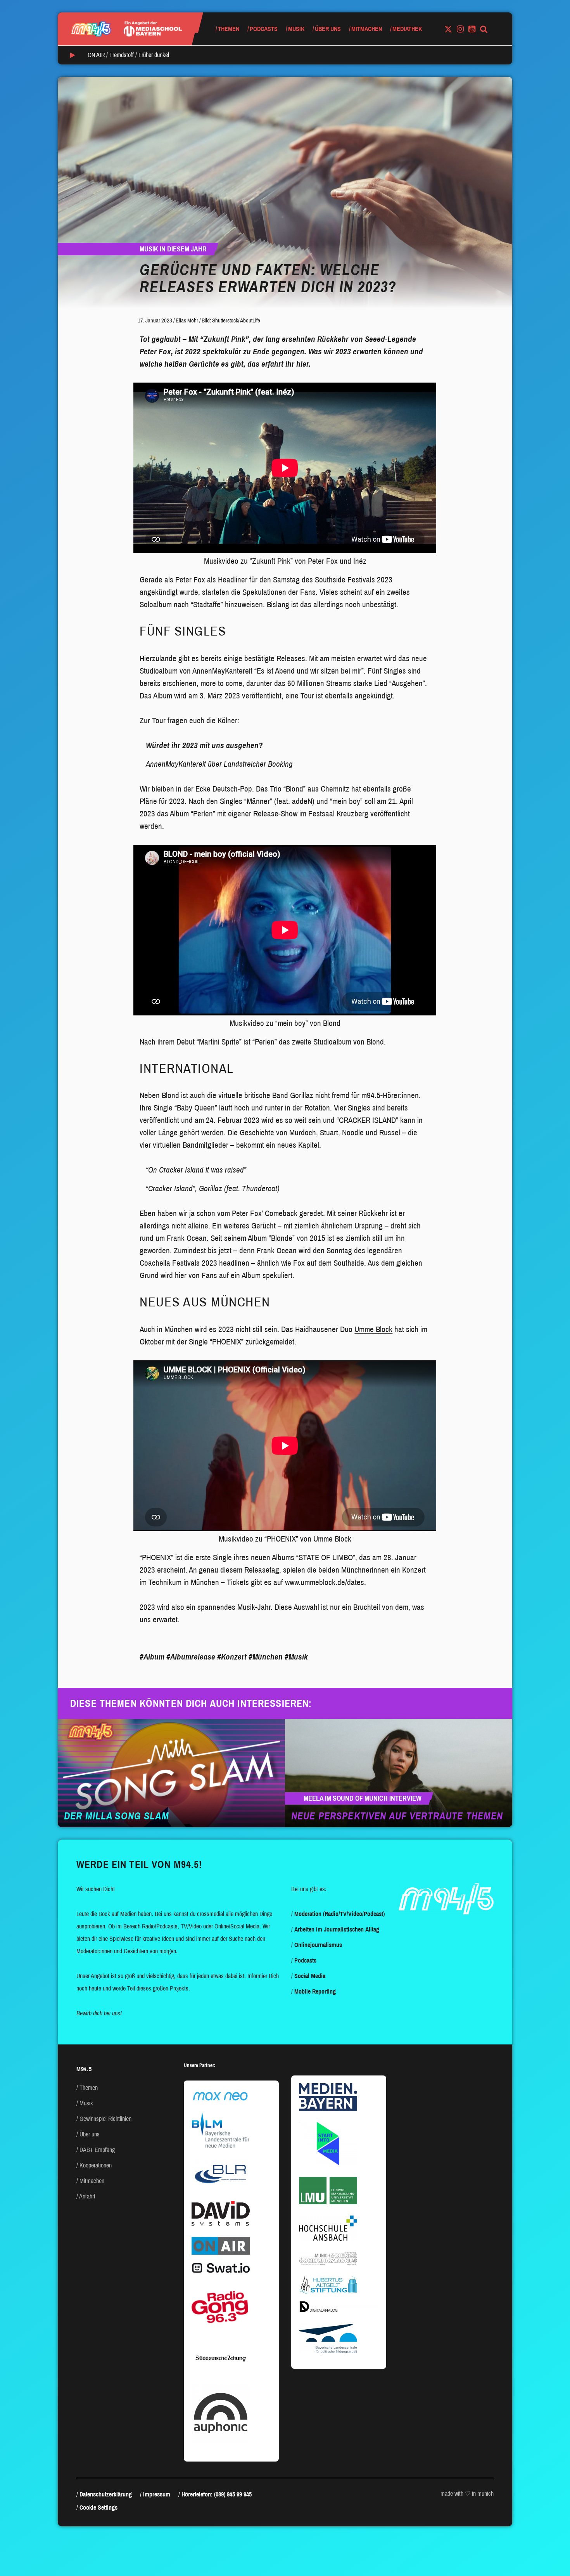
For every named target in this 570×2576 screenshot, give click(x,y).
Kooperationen (96, 2165)
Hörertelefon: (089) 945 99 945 (217, 2494)
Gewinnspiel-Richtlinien (105, 2119)
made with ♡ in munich (467, 2494)
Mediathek (407, 29)
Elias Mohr (187, 320)
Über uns (328, 29)
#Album (152, 1657)
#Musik (296, 1657)
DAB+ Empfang (97, 2150)
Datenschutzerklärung (106, 2494)
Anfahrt (87, 2196)
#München (266, 1657)
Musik (296, 29)
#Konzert (232, 1657)
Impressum (157, 2494)
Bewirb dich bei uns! (99, 2013)
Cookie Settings (98, 2508)
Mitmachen (367, 29)
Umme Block (373, 1329)
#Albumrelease (191, 1657)
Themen (229, 29)
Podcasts (264, 29)
